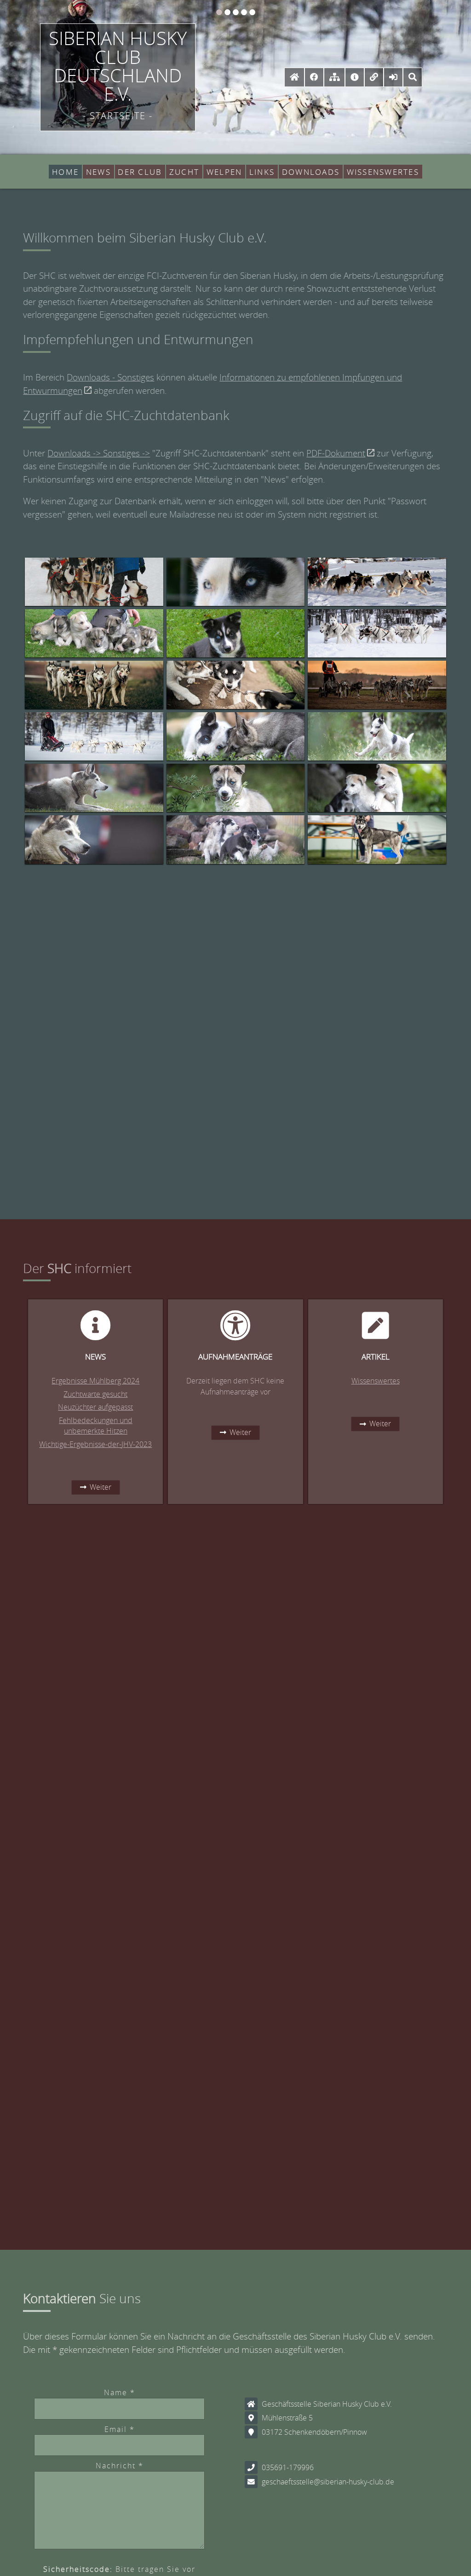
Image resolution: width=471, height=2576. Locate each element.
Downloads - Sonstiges (110, 377)
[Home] (294, 77)
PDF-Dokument (336, 453)
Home (65, 172)
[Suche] (413, 77)
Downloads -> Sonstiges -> (99, 453)
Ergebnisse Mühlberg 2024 (95, 1381)
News (98, 172)
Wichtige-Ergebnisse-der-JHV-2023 (95, 1444)
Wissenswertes (383, 172)
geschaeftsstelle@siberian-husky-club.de (328, 2482)
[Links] (374, 77)
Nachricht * (120, 2466)
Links (262, 172)
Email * (120, 2429)
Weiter (101, 1487)
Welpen (224, 172)
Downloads (311, 172)
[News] (354, 77)
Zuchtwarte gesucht (95, 1394)
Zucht (184, 172)
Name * (120, 2393)
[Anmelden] (393, 77)
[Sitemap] (334, 77)
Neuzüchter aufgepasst (95, 1407)
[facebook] (314, 77)
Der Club (140, 172)
